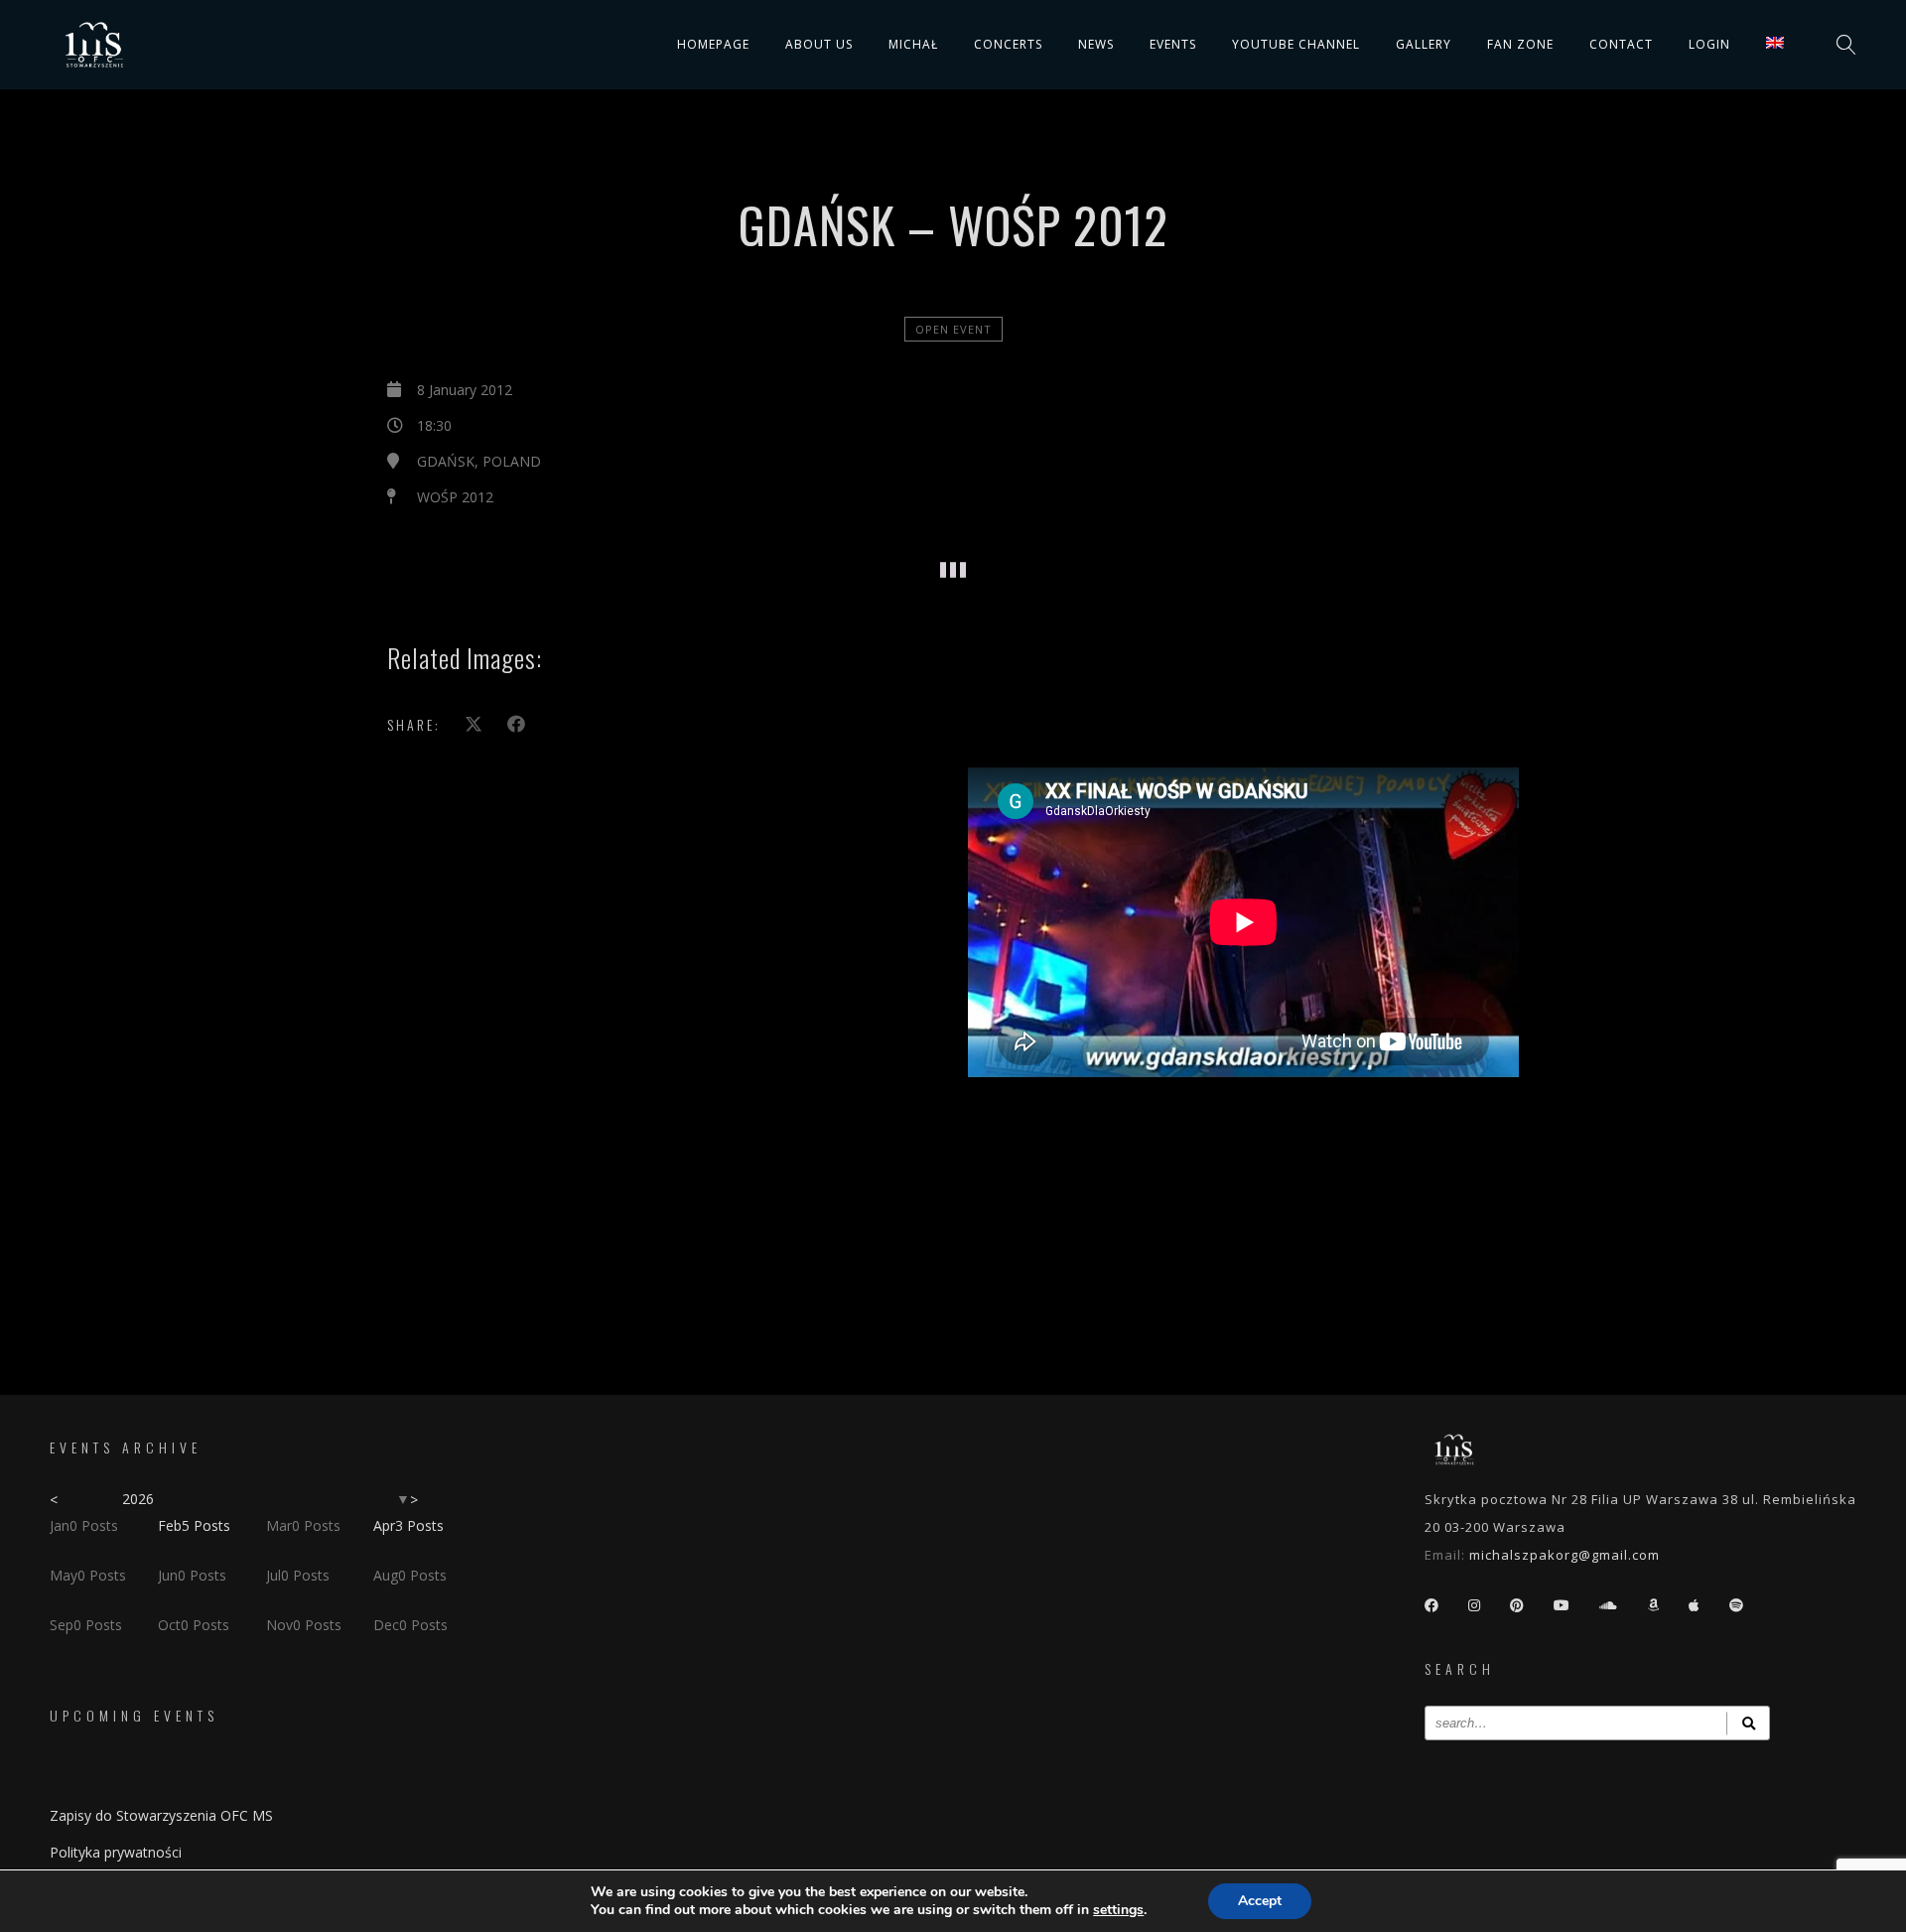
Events (1173, 44)
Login (1709, 44)
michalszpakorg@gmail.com (1565, 1555)
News (1096, 44)
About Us (819, 44)
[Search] (1748, 1723)
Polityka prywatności (116, 1852)
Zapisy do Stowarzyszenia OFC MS (161, 1815)
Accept (1260, 1901)
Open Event (953, 329)
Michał (913, 44)
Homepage (713, 44)
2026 (138, 1499)
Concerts (1008, 44)
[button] (579, 541)
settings (1118, 1910)
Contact (1621, 44)
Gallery (1424, 44)
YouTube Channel (1296, 44)
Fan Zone (1520, 44)
